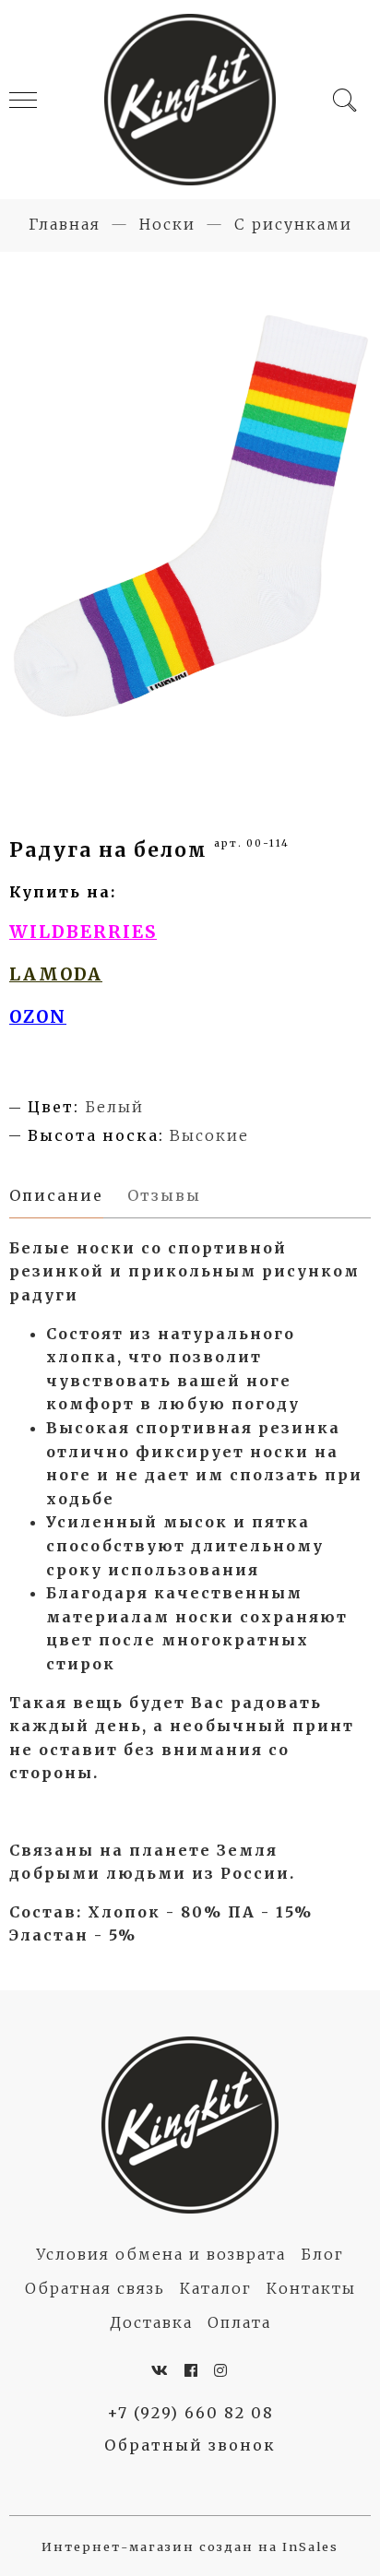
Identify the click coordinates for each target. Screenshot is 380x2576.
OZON (38, 1017)
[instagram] (221, 2370)
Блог (322, 2254)
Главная (65, 224)
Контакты (311, 2288)
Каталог (216, 2288)
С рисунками (293, 224)
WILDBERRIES (83, 932)
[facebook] (192, 2370)
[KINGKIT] (190, 100)
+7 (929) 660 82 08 (190, 2413)
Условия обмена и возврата (161, 2254)
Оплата (239, 2322)
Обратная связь (95, 2288)
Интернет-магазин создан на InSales (190, 2546)
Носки (167, 224)
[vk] (160, 2370)
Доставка (151, 2322)
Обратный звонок (190, 2445)
